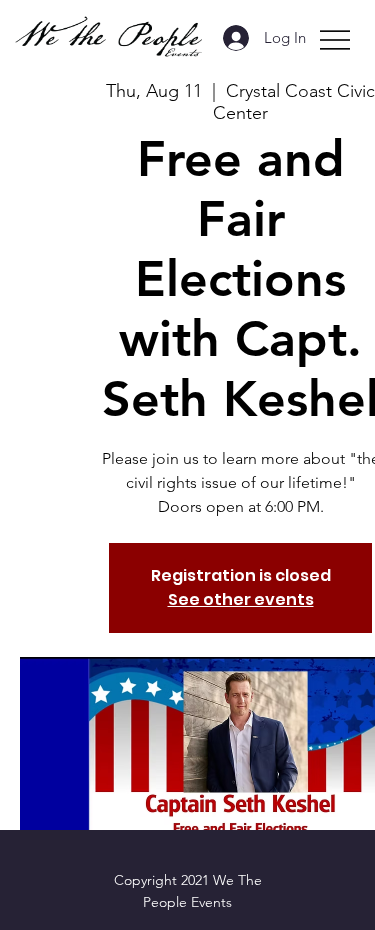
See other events (241, 599)
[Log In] (229, 38)
